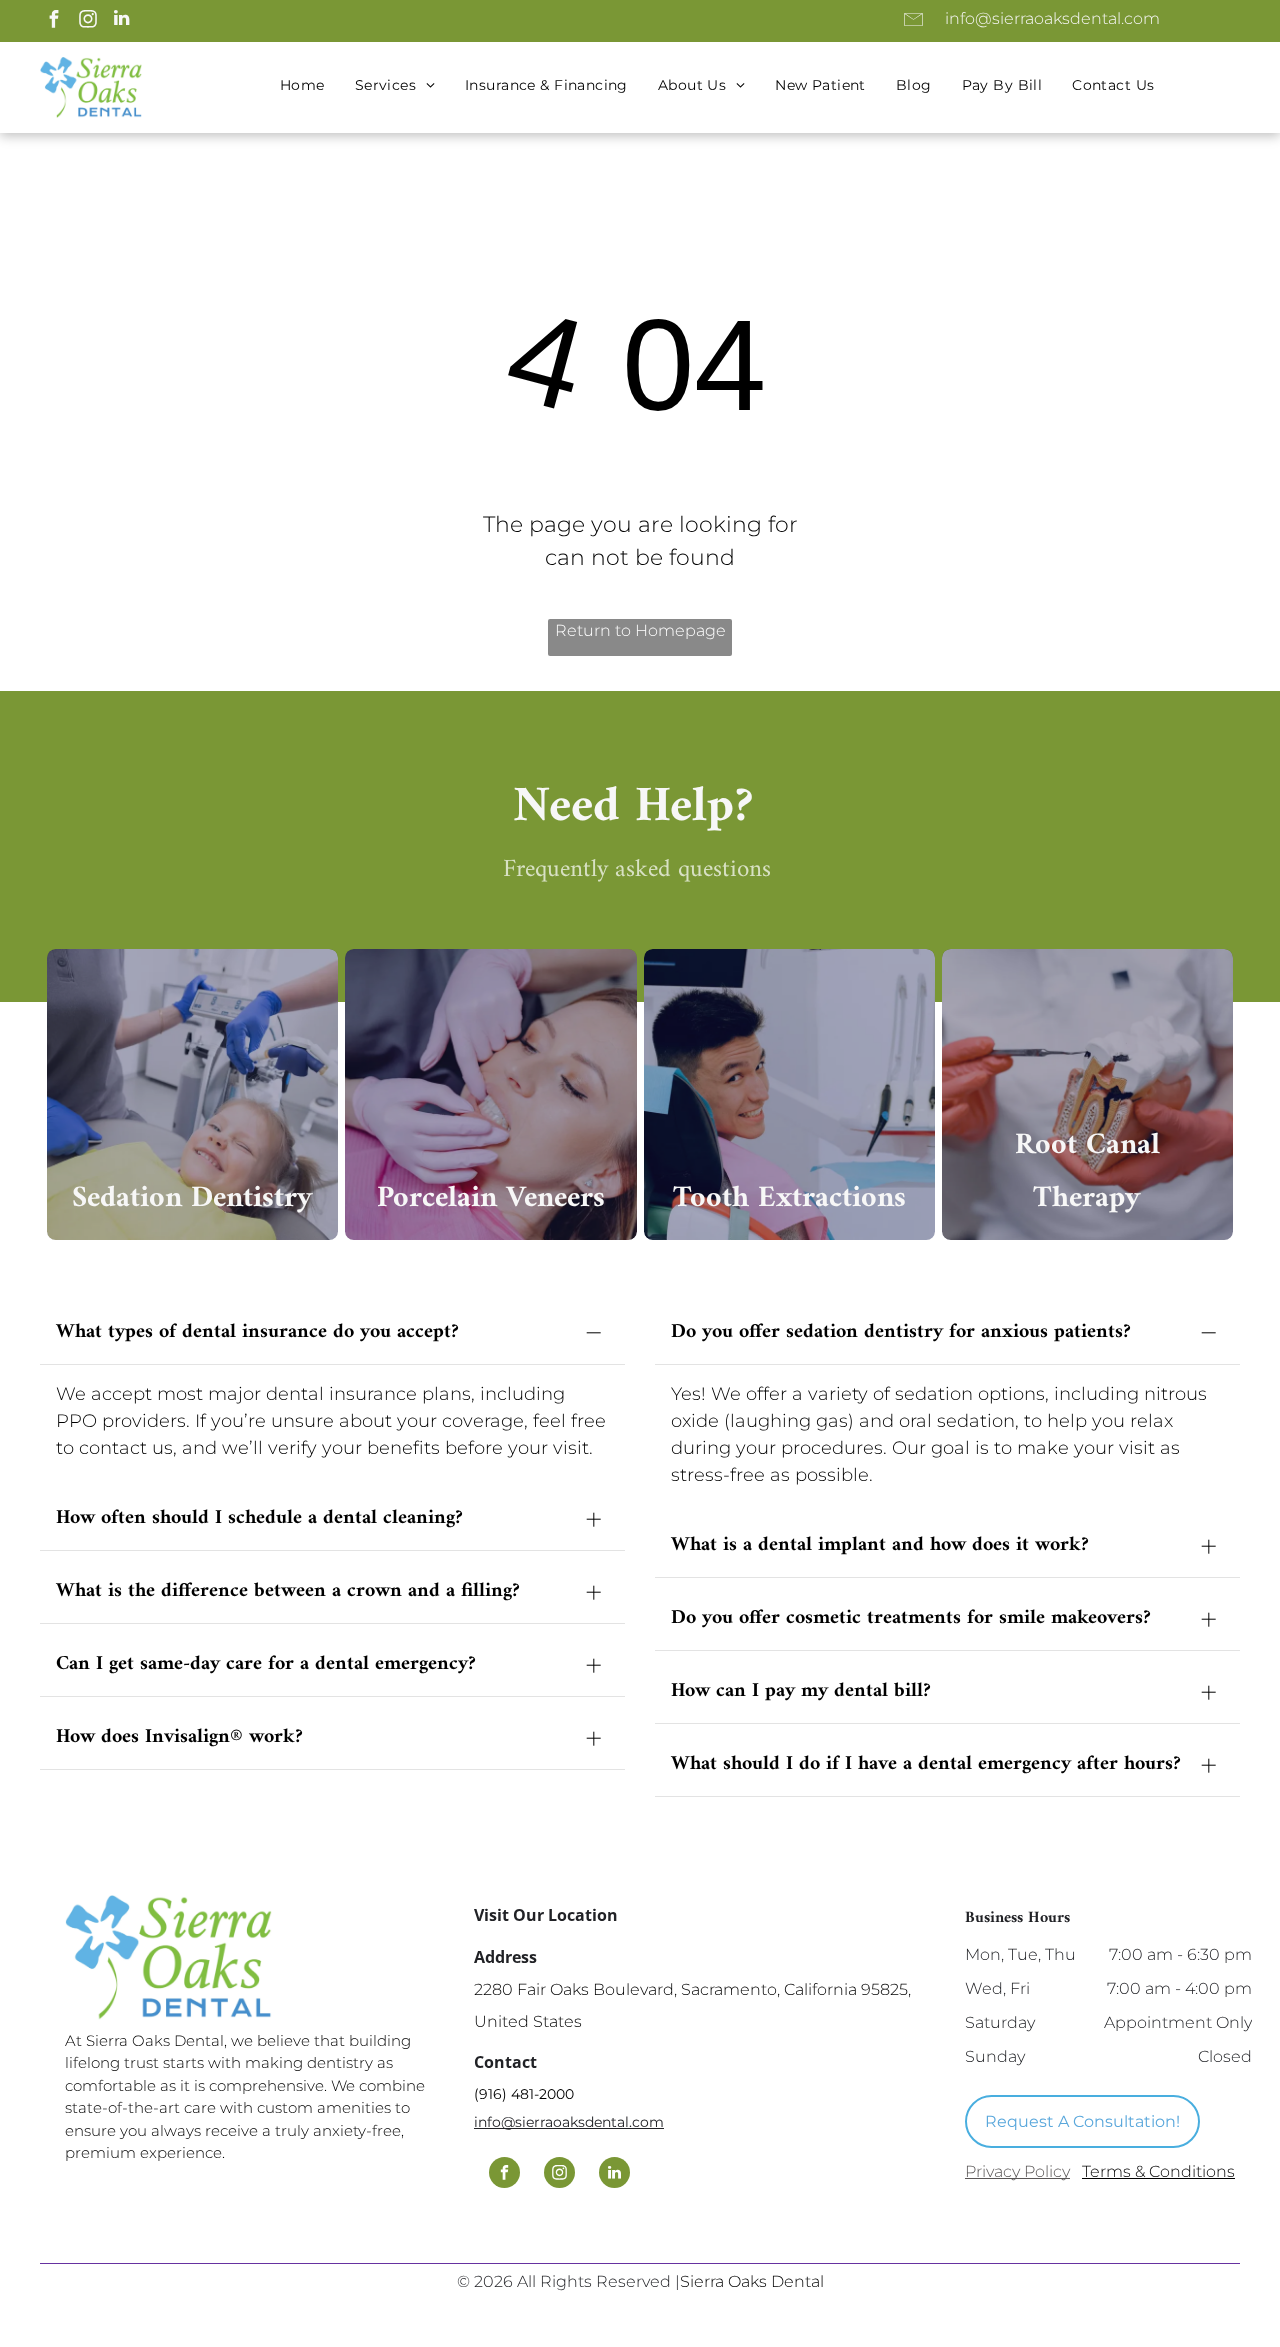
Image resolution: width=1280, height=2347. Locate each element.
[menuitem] (302, 85)
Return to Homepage (640, 630)
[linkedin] (121, 21)
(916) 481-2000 (524, 2094)
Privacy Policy (1017, 2171)
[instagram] (87, 21)
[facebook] (53, 21)
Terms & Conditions (1158, 2171)
